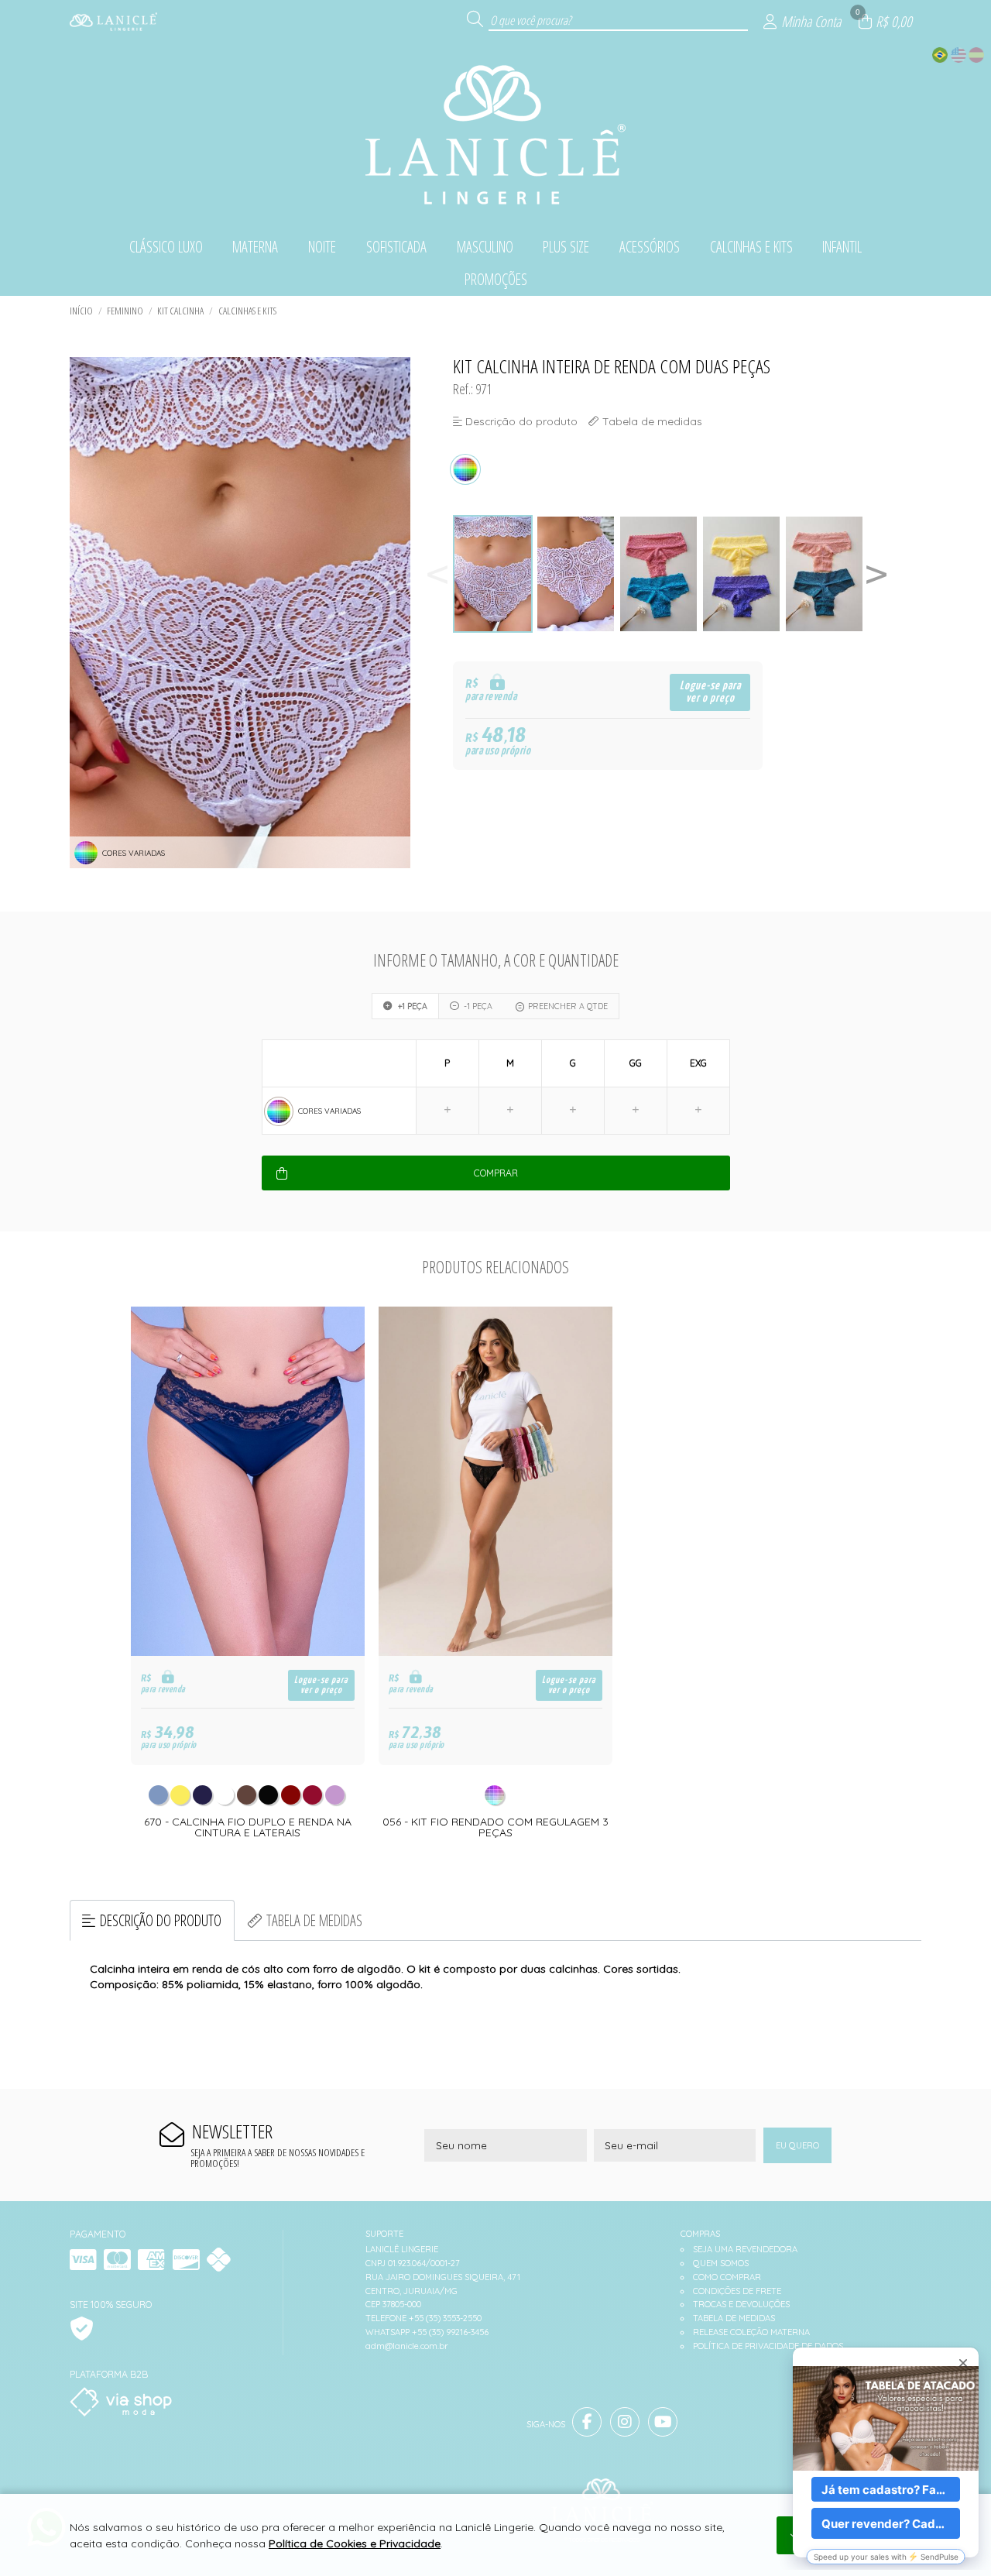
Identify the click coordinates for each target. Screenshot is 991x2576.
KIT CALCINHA (180, 311)
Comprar (496, 1173)
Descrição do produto (161, 1920)
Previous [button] (437, 574)
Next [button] (876, 574)
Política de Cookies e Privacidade (355, 2543)
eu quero (797, 2145)
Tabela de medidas (314, 1920)
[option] (494, 574)
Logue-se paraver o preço (710, 692)
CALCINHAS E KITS (247, 311)
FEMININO (125, 311)
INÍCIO (81, 311)
